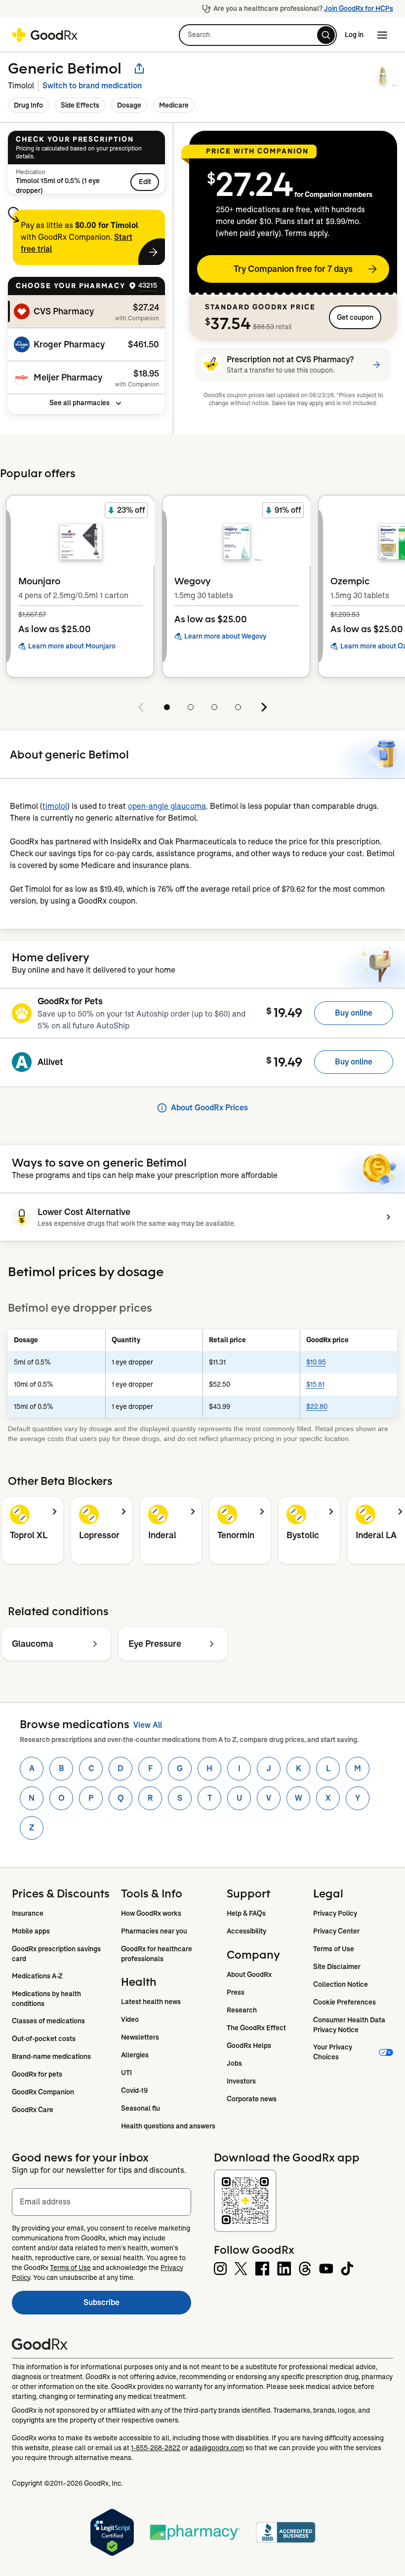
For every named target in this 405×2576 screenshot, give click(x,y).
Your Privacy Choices (333, 2052)
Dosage (129, 105)
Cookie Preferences (344, 2002)
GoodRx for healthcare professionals (157, 1954)
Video (130, 2019)
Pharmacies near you (154, 1931)
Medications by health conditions (47, 1999)
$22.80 (317, 1406)
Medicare (174, 105)
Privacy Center (336, 1931)
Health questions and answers (168, 2126)
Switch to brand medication (92, 86)
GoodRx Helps (249, 2046)
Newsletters (140, 2037)
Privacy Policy (335, 1913)
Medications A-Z (37, 1976)
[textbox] (101, 2202)
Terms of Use (334, 1949)
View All (148, 1725)
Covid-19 (134, 2090)
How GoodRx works (151, 1913)
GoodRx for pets (37, 2074)
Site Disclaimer (337, 1967)
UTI (126, 2073)
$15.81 (315, 1384)
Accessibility (246, 1931)
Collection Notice (341, 1984)
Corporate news (252, 2099)
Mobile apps (31, 1931)
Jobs (234, 2063)
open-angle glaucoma (167, 806)
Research (242, 2010)
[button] (258, 35)
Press (236, 1992)
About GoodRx (249, 1974)
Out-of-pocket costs (44, 2039)
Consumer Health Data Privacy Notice (350, 2025)
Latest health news (151, 2002)
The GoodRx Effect (256, 2028)
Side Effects (80, 105)
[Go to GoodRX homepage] (45, 35)
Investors (241, 2081)
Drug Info (28, 105)
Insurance (28, 1913)
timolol (55, 806)
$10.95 (316, 1362)
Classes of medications (48, 2021)
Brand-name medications (51, 2056)
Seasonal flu (141, 2108)
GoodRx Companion (43, 2092)
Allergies (135, 2055)
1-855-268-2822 (156, 2448)
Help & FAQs (246, 1913)
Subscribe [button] (137, 2305)
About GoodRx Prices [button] (209, 1108)
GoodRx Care (33, 2110)
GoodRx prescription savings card (57, 1954)
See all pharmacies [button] (80, 403)
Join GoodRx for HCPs (359, 8)
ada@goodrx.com (217, 2448)
